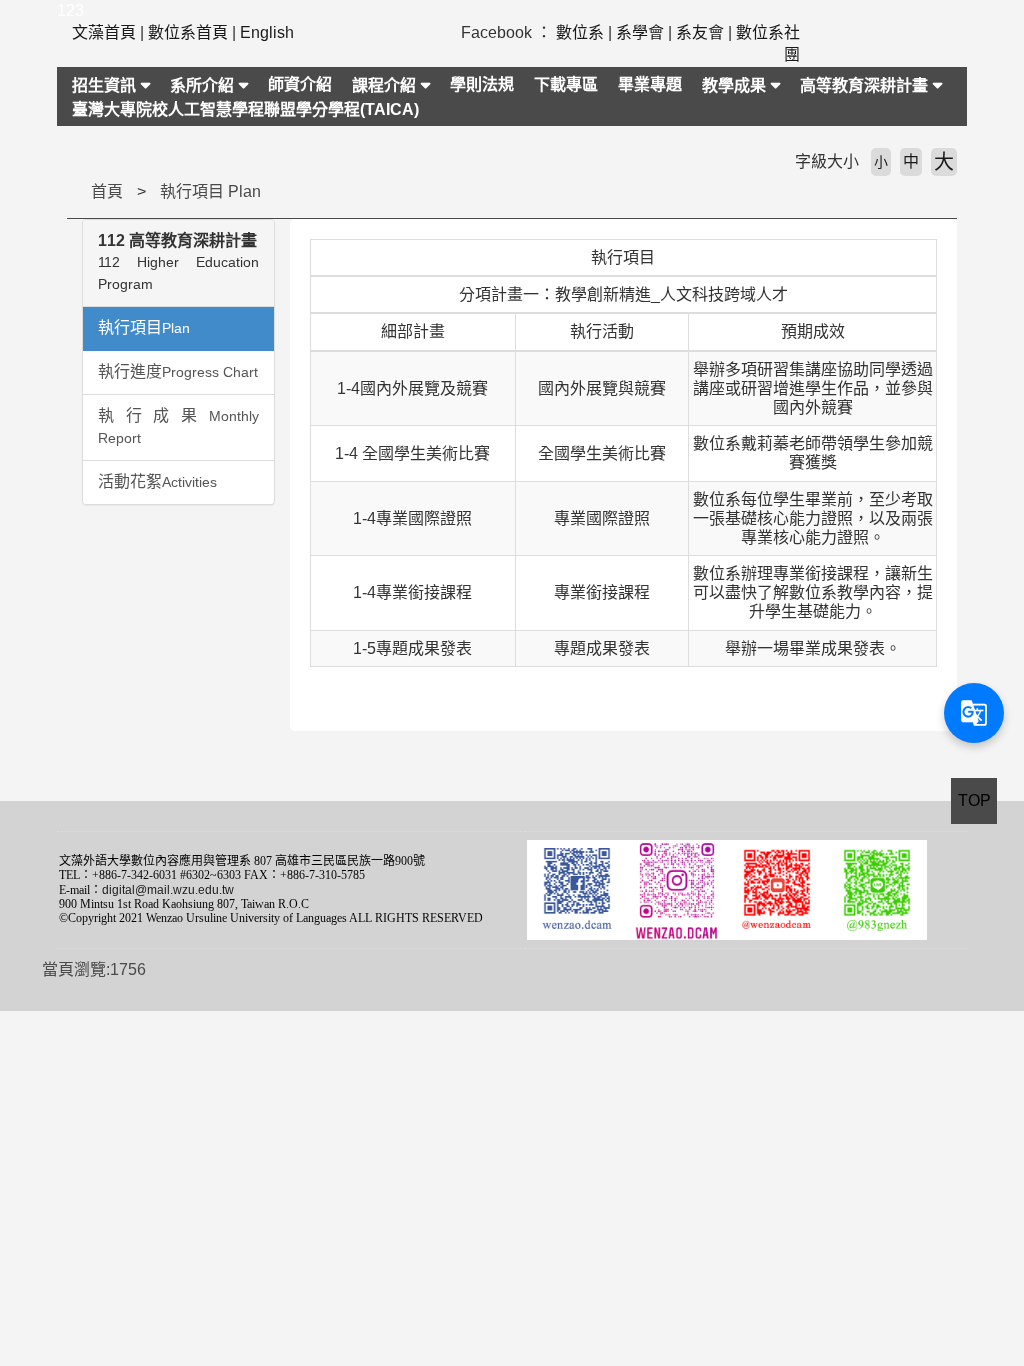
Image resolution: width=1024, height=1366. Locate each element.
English (267, 32)
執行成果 (178, 426)
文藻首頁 (104, 32)
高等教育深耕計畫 (864, 85)
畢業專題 (650, 84)
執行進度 (178, 371)
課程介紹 (384, 85)
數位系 (580, 32)
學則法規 (482, 84)
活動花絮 (157, 481)
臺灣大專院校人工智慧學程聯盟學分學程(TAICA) (245, 109)
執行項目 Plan (210, 191)
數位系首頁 (188, 32)
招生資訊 (104, 85)
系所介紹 (202, 85)
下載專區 (566, 84)
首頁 (107, 191)
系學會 (640, 32)
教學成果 (734, 85)
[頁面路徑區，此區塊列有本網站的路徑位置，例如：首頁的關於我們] (72, 191)
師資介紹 (300, 84)
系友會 (700, 32)
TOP (974, 800)
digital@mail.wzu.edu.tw (168, 890)
